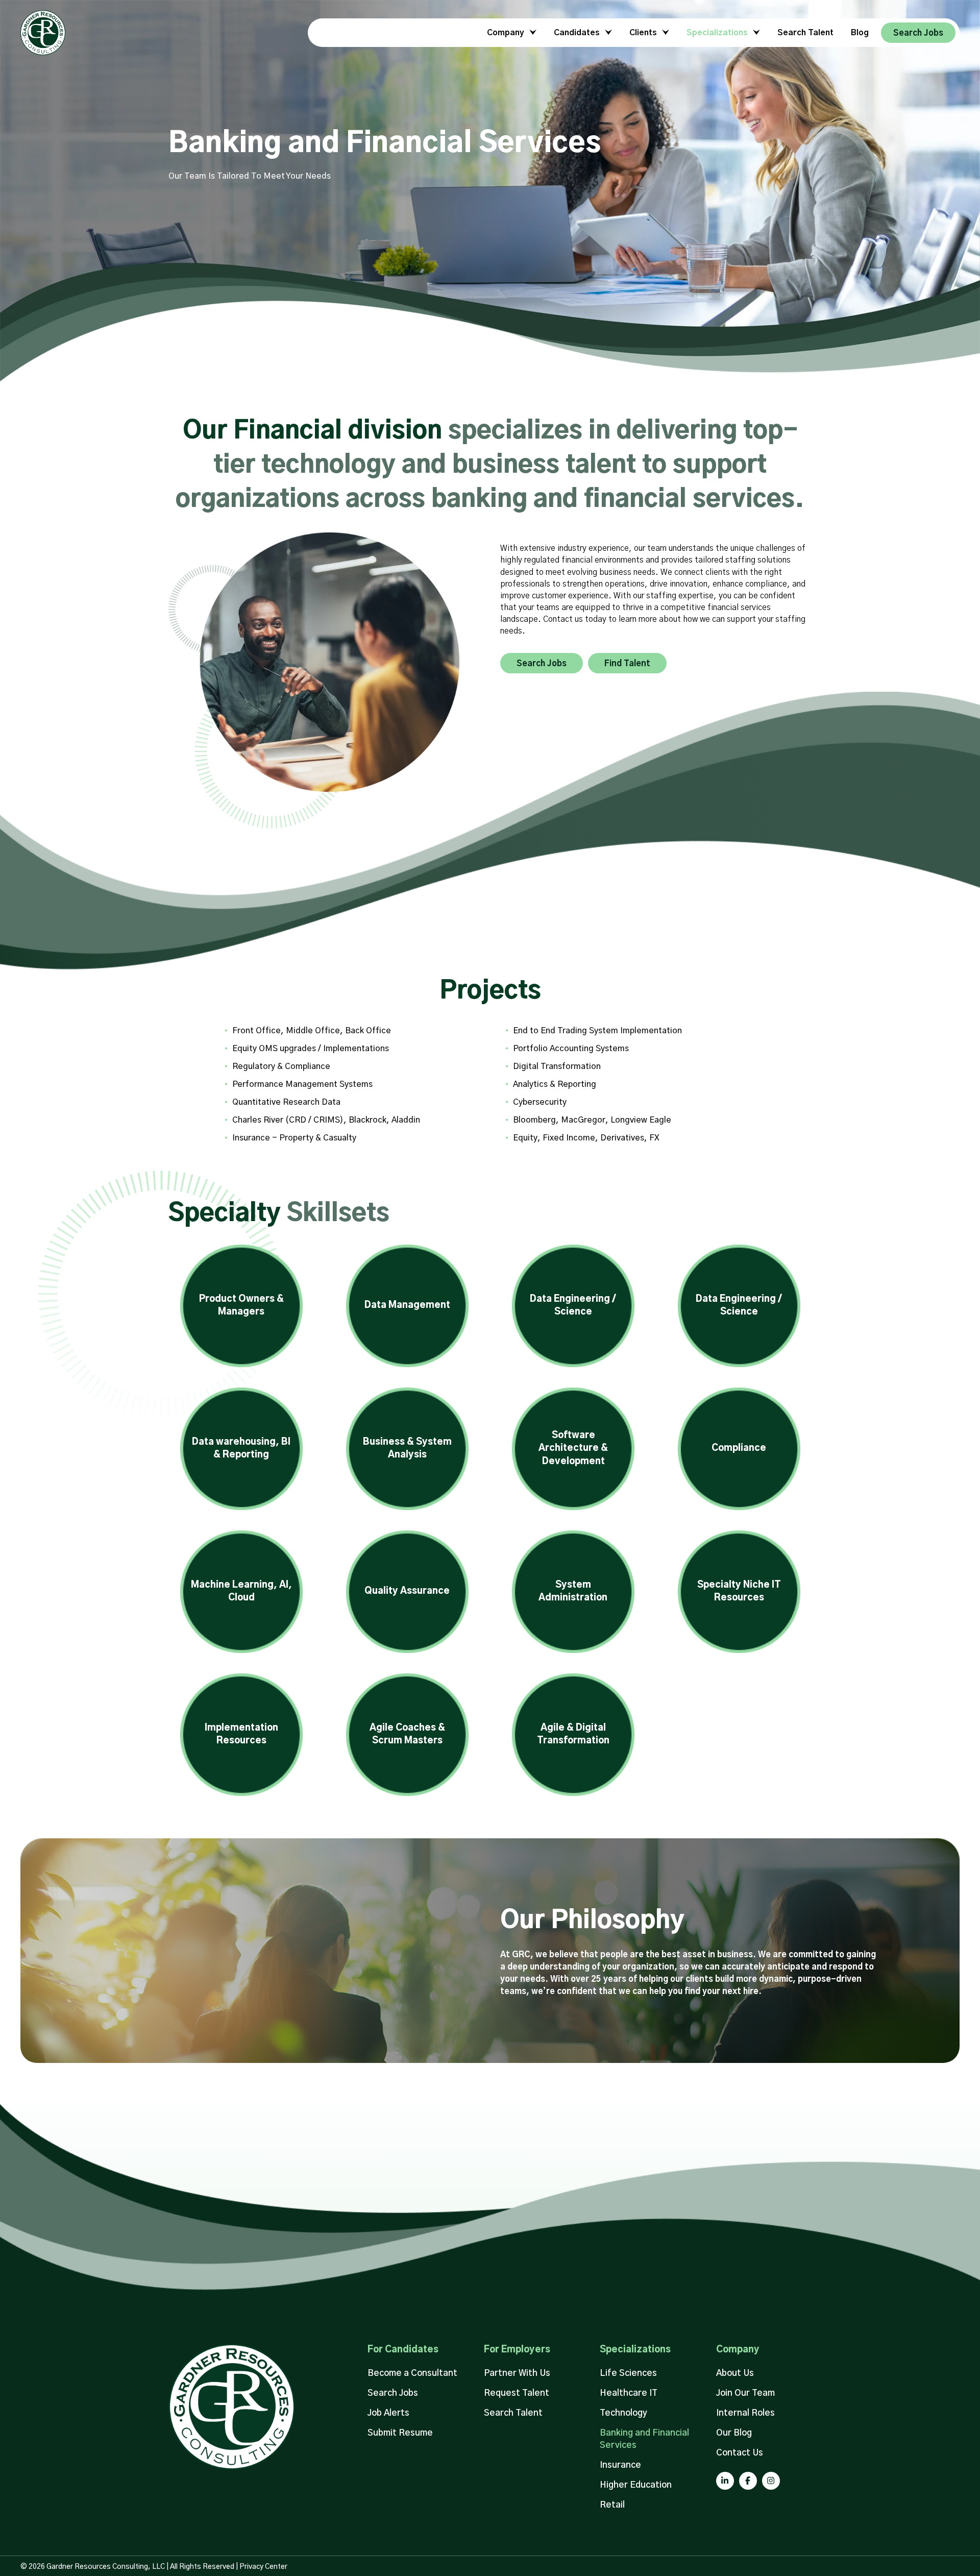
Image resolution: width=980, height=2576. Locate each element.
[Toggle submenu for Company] (531, 32)
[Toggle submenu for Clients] (664, 32)
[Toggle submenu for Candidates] (607, 32)
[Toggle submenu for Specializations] (755, 32)
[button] (542, 663)
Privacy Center (263, 2567)
